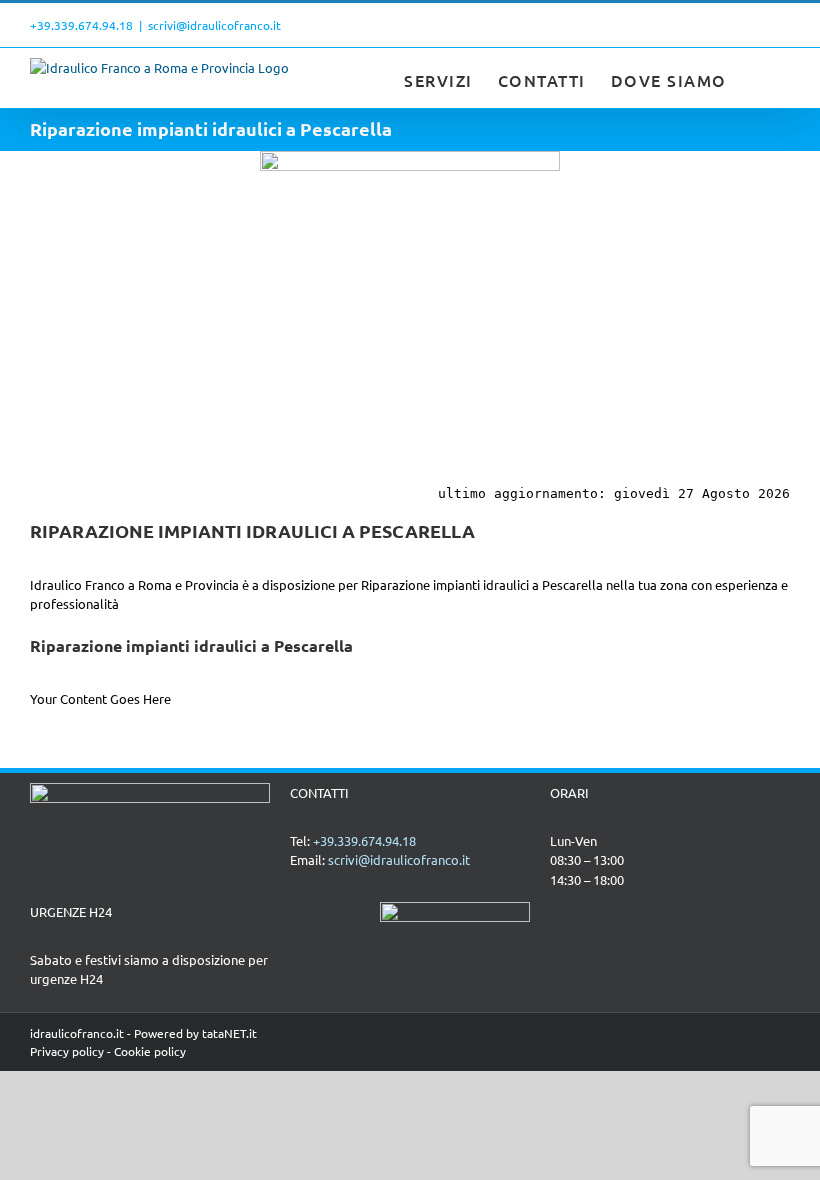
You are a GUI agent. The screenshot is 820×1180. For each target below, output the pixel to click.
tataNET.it (229, 1033)
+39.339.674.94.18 (81, 25)
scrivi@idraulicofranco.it (214, 25)
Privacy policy (67, 1051)
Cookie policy (150, 1051)
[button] (759, 78)
